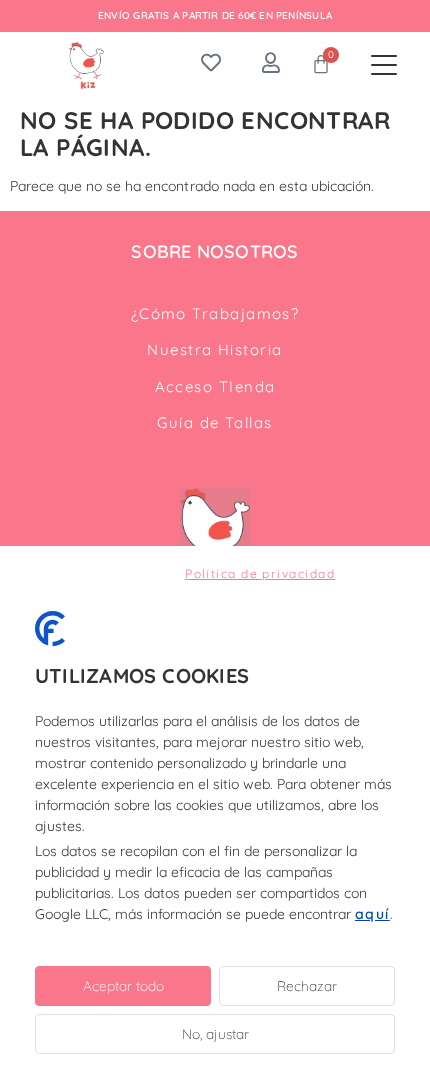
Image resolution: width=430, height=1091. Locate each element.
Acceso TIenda (215, 386)
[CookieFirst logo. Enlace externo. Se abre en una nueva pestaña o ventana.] (50, 629)
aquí (372, 914)
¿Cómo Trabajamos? (215, 313)
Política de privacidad (260, 573)
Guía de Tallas (214, 422)
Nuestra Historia (214, 349)
